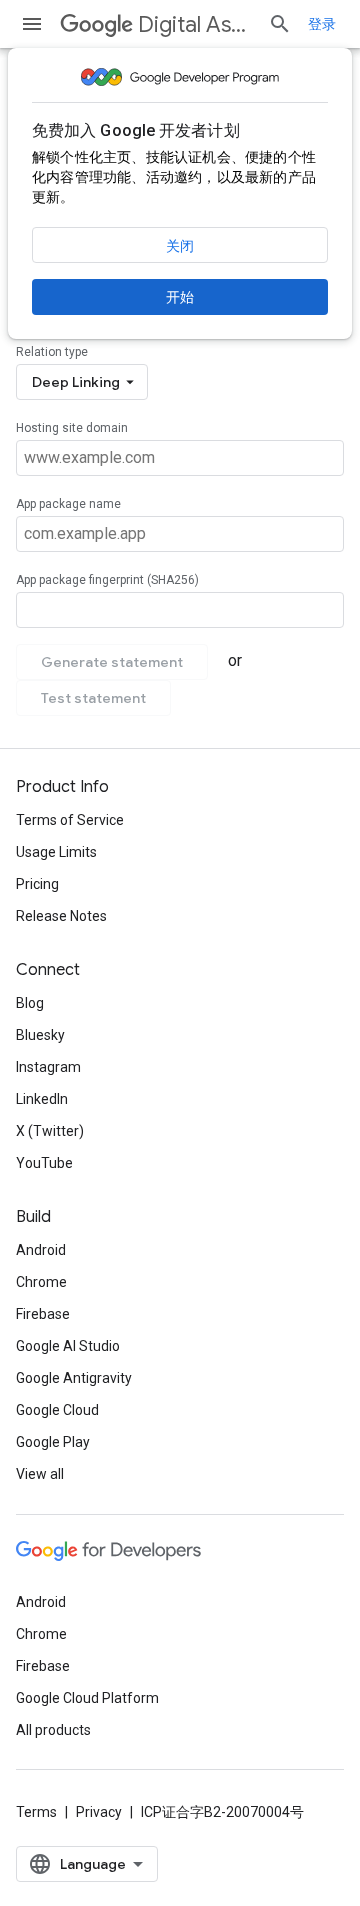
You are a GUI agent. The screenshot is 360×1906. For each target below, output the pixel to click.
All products (53, 1730)
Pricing (37, 884)
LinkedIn (42, 1099)
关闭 (180, 246)
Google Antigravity (74, 1378)
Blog (30, 1003)
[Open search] (280, 24)
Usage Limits (56, 852)
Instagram (48, 1067)
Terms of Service (70, 820)
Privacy (99, 1812)
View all (40, 1474)
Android (41, 1250)
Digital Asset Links (195, 24)
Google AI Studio (68, 1346)
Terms (36, 1812)
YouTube (44, 1163)
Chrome (41, 1282)
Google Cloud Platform (87, 1698)
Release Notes (61, 916)
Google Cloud (57, 1410)
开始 (180, 297)
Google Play (53, 1442)
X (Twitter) (50, 1131)
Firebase (43, 1314)
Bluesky (40, 1035)
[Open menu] (32, 24)
